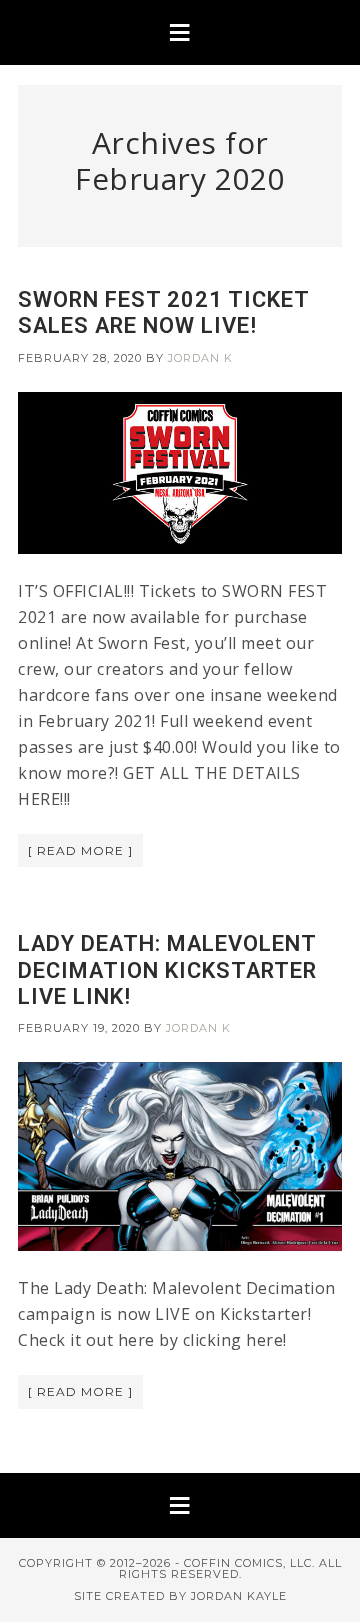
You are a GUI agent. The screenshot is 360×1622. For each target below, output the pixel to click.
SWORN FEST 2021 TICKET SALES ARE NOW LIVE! (163, 312)
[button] (180, 32)
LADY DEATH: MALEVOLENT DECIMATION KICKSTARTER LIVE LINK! (167, 970)
